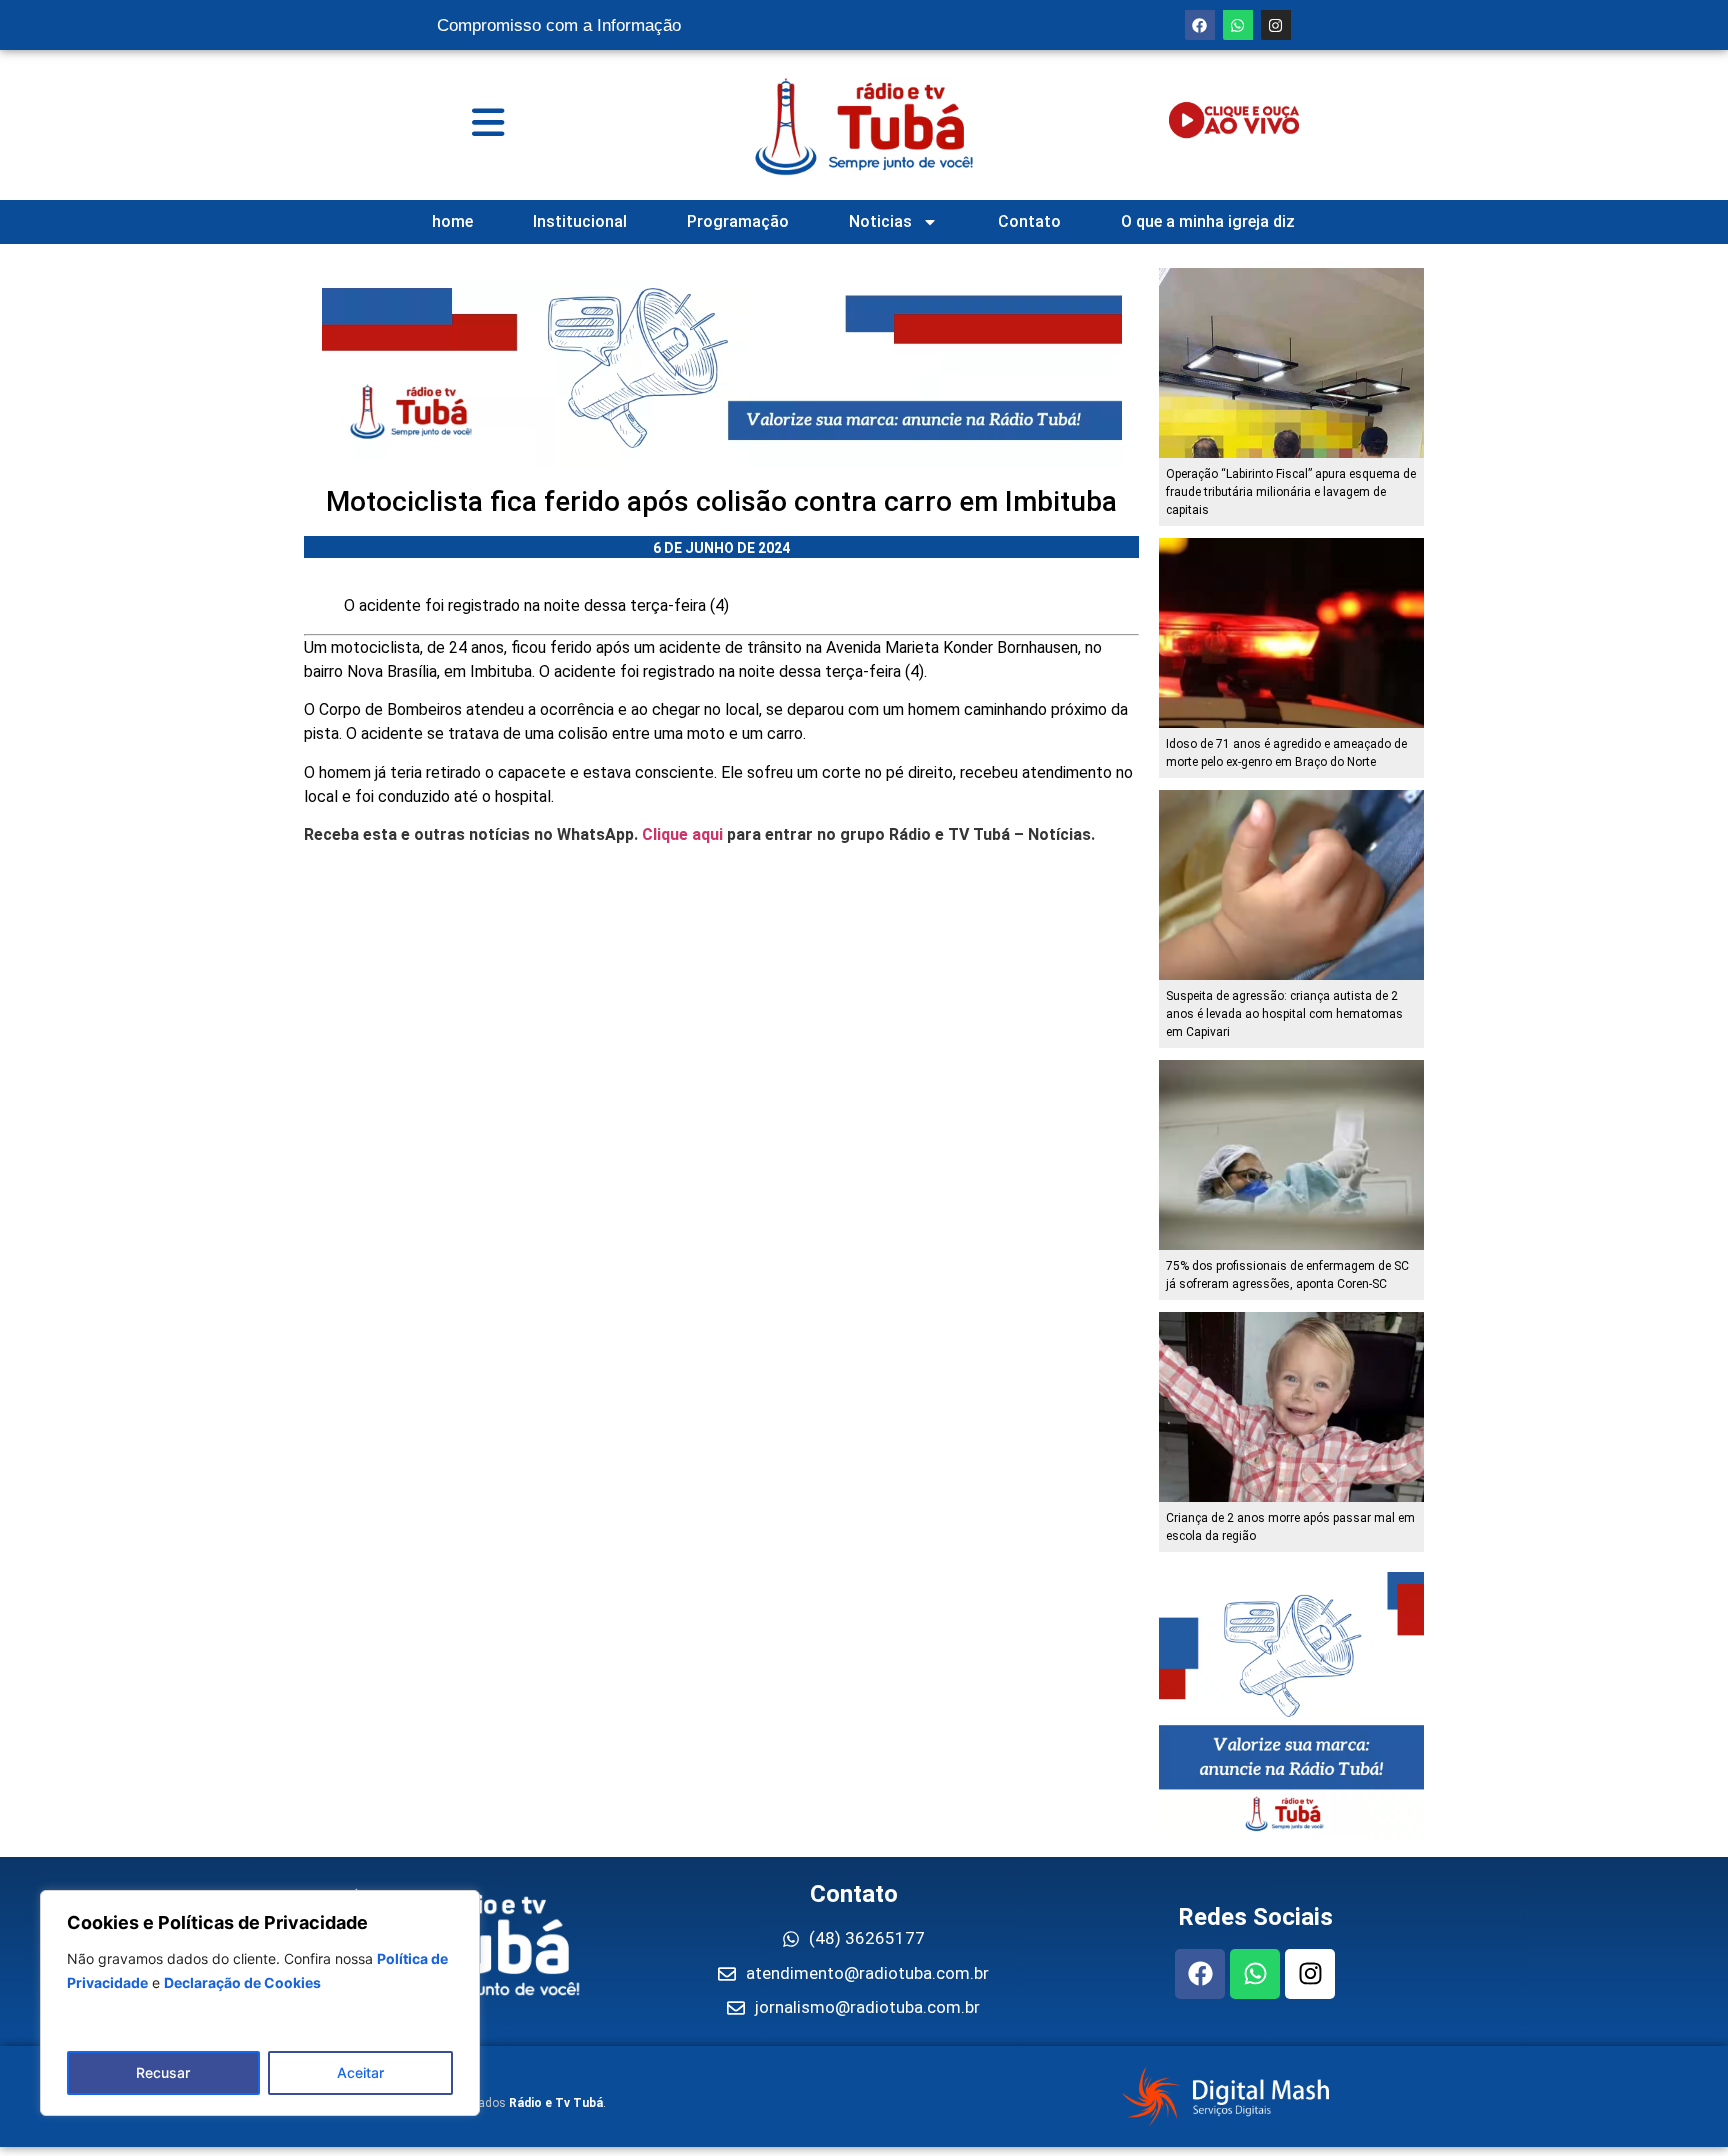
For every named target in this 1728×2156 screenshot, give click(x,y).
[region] (260, 2003)
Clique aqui (682, 834)
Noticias (880, 221)
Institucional (580, 221)
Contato (1029, 221)
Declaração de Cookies (242, 1982)
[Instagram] (1276, 25)
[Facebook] (1200, 25)
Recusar (163, 2072)
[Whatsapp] (1238, 25)
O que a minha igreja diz (1208, 221)
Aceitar (360, 2072)
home (452, 221)
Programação (738, 221)
